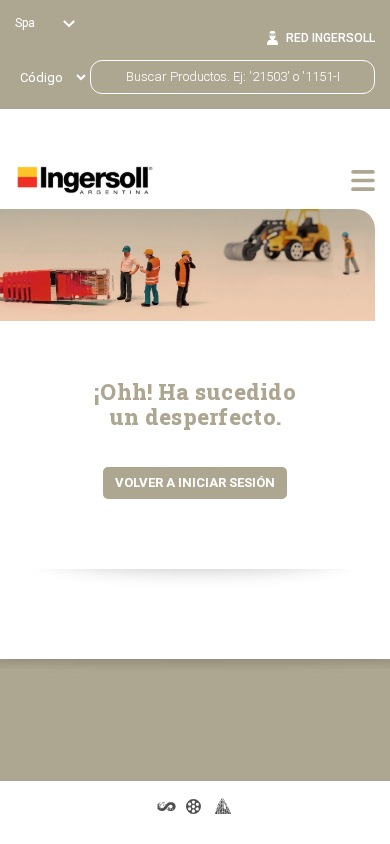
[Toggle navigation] (363, 180)
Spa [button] (26, 23)
